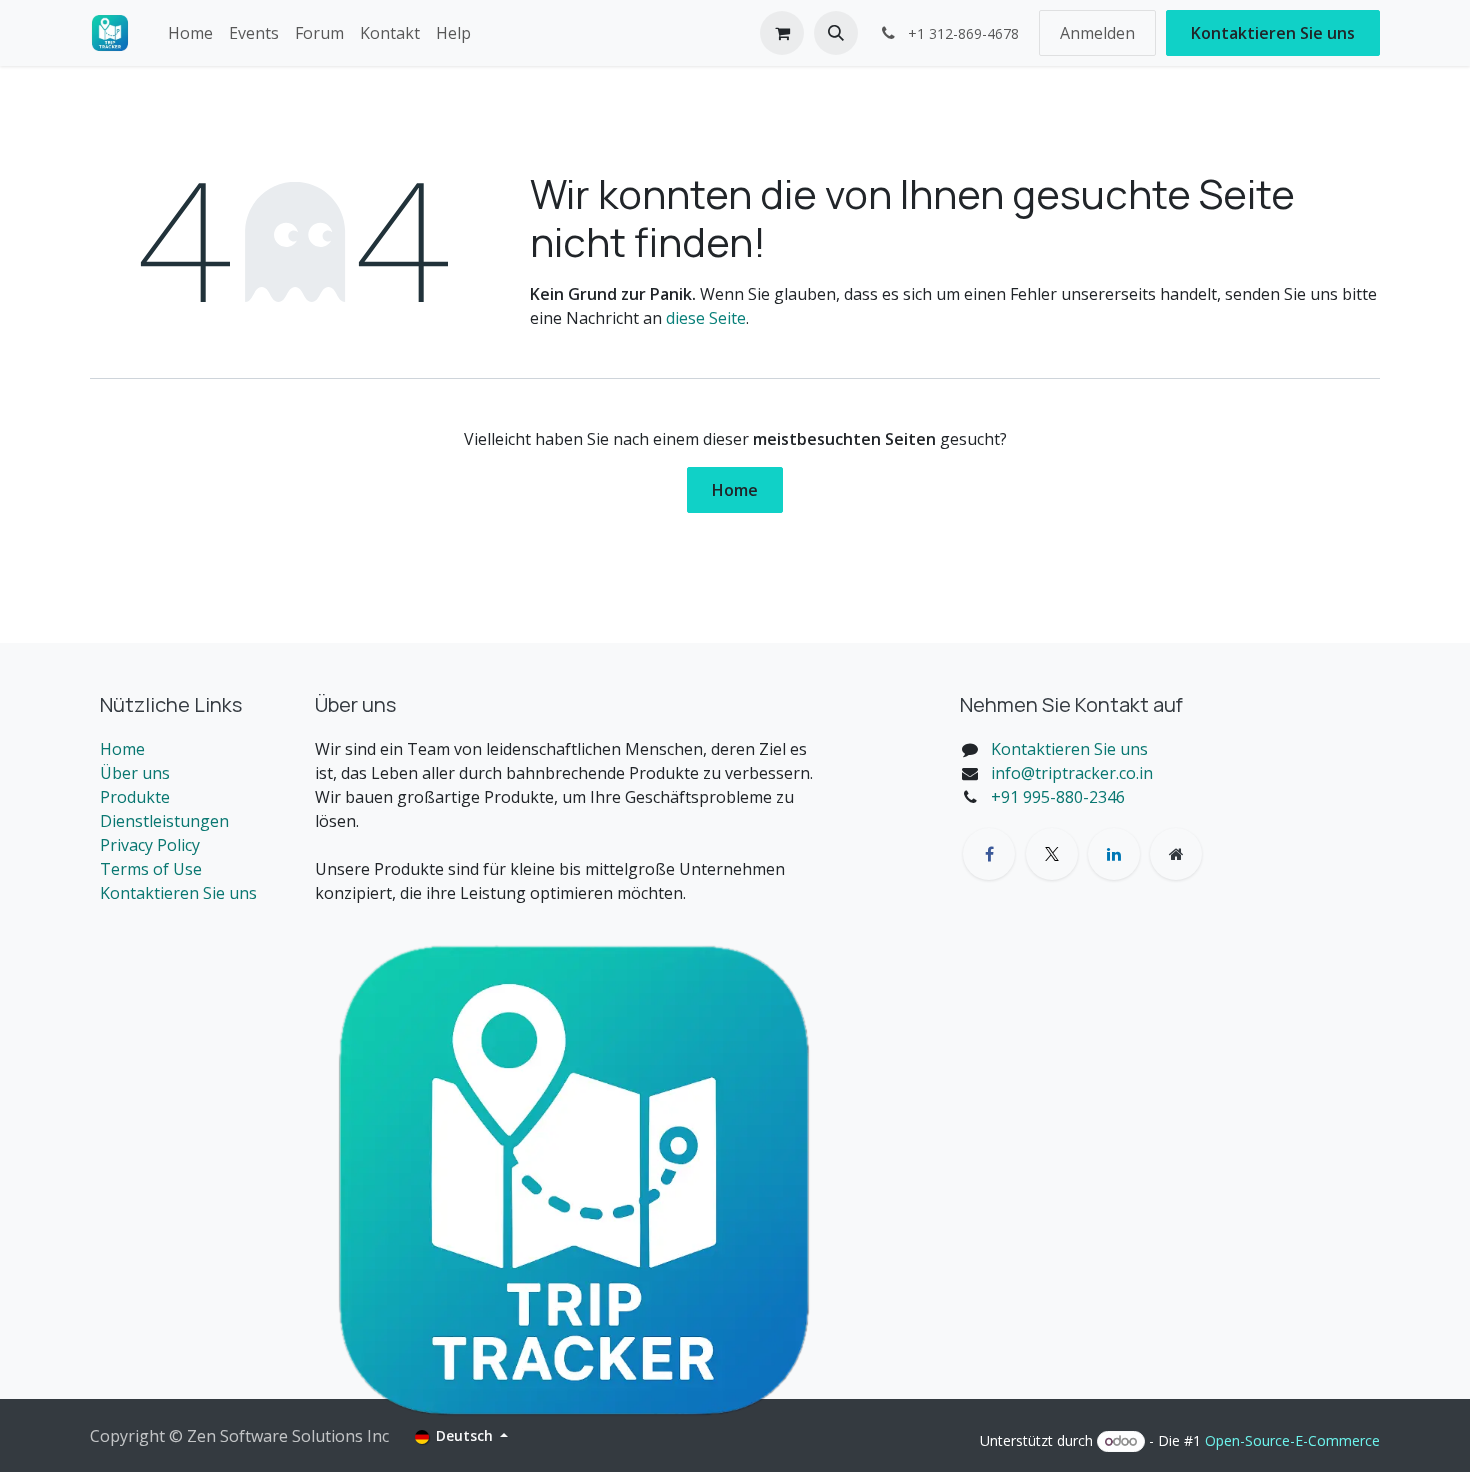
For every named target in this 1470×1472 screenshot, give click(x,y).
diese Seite (706, 318)
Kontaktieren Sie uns (1273, 33)
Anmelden (1097, 33)
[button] (836, 33)
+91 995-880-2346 (1058, 797)
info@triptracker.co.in (1072, 773)
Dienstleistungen (164, 821)
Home (735, 490)
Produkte (135, 797)
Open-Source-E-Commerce (1292, 1440)
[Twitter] (1052, 854)
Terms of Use (151, 869)
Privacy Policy (150, 845)
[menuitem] (190, 33)
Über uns (135, 773)
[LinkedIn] (1114, 854)
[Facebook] (989, 854)
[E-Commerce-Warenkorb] (782, 33)
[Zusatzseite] (1176, 854)
